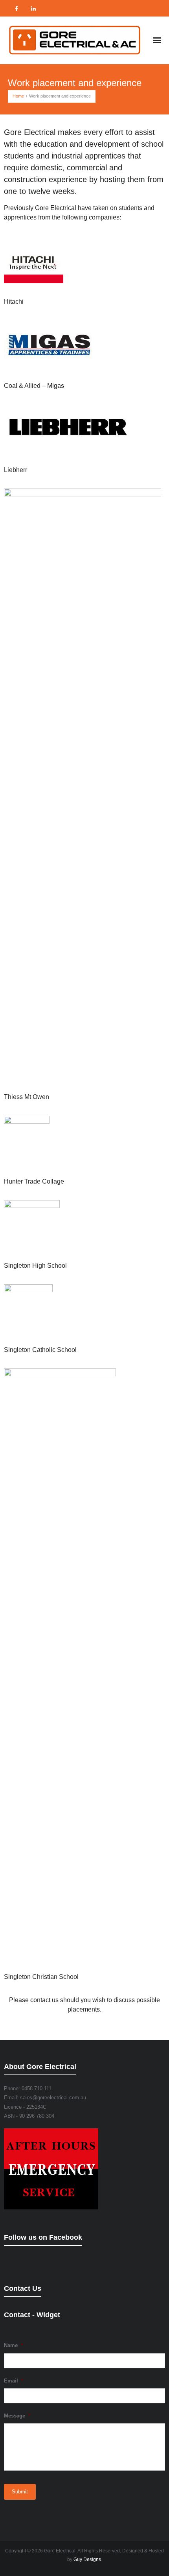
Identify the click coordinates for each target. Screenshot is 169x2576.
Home (18, 96)
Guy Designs (87, 2559)
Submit (20, 2492)
